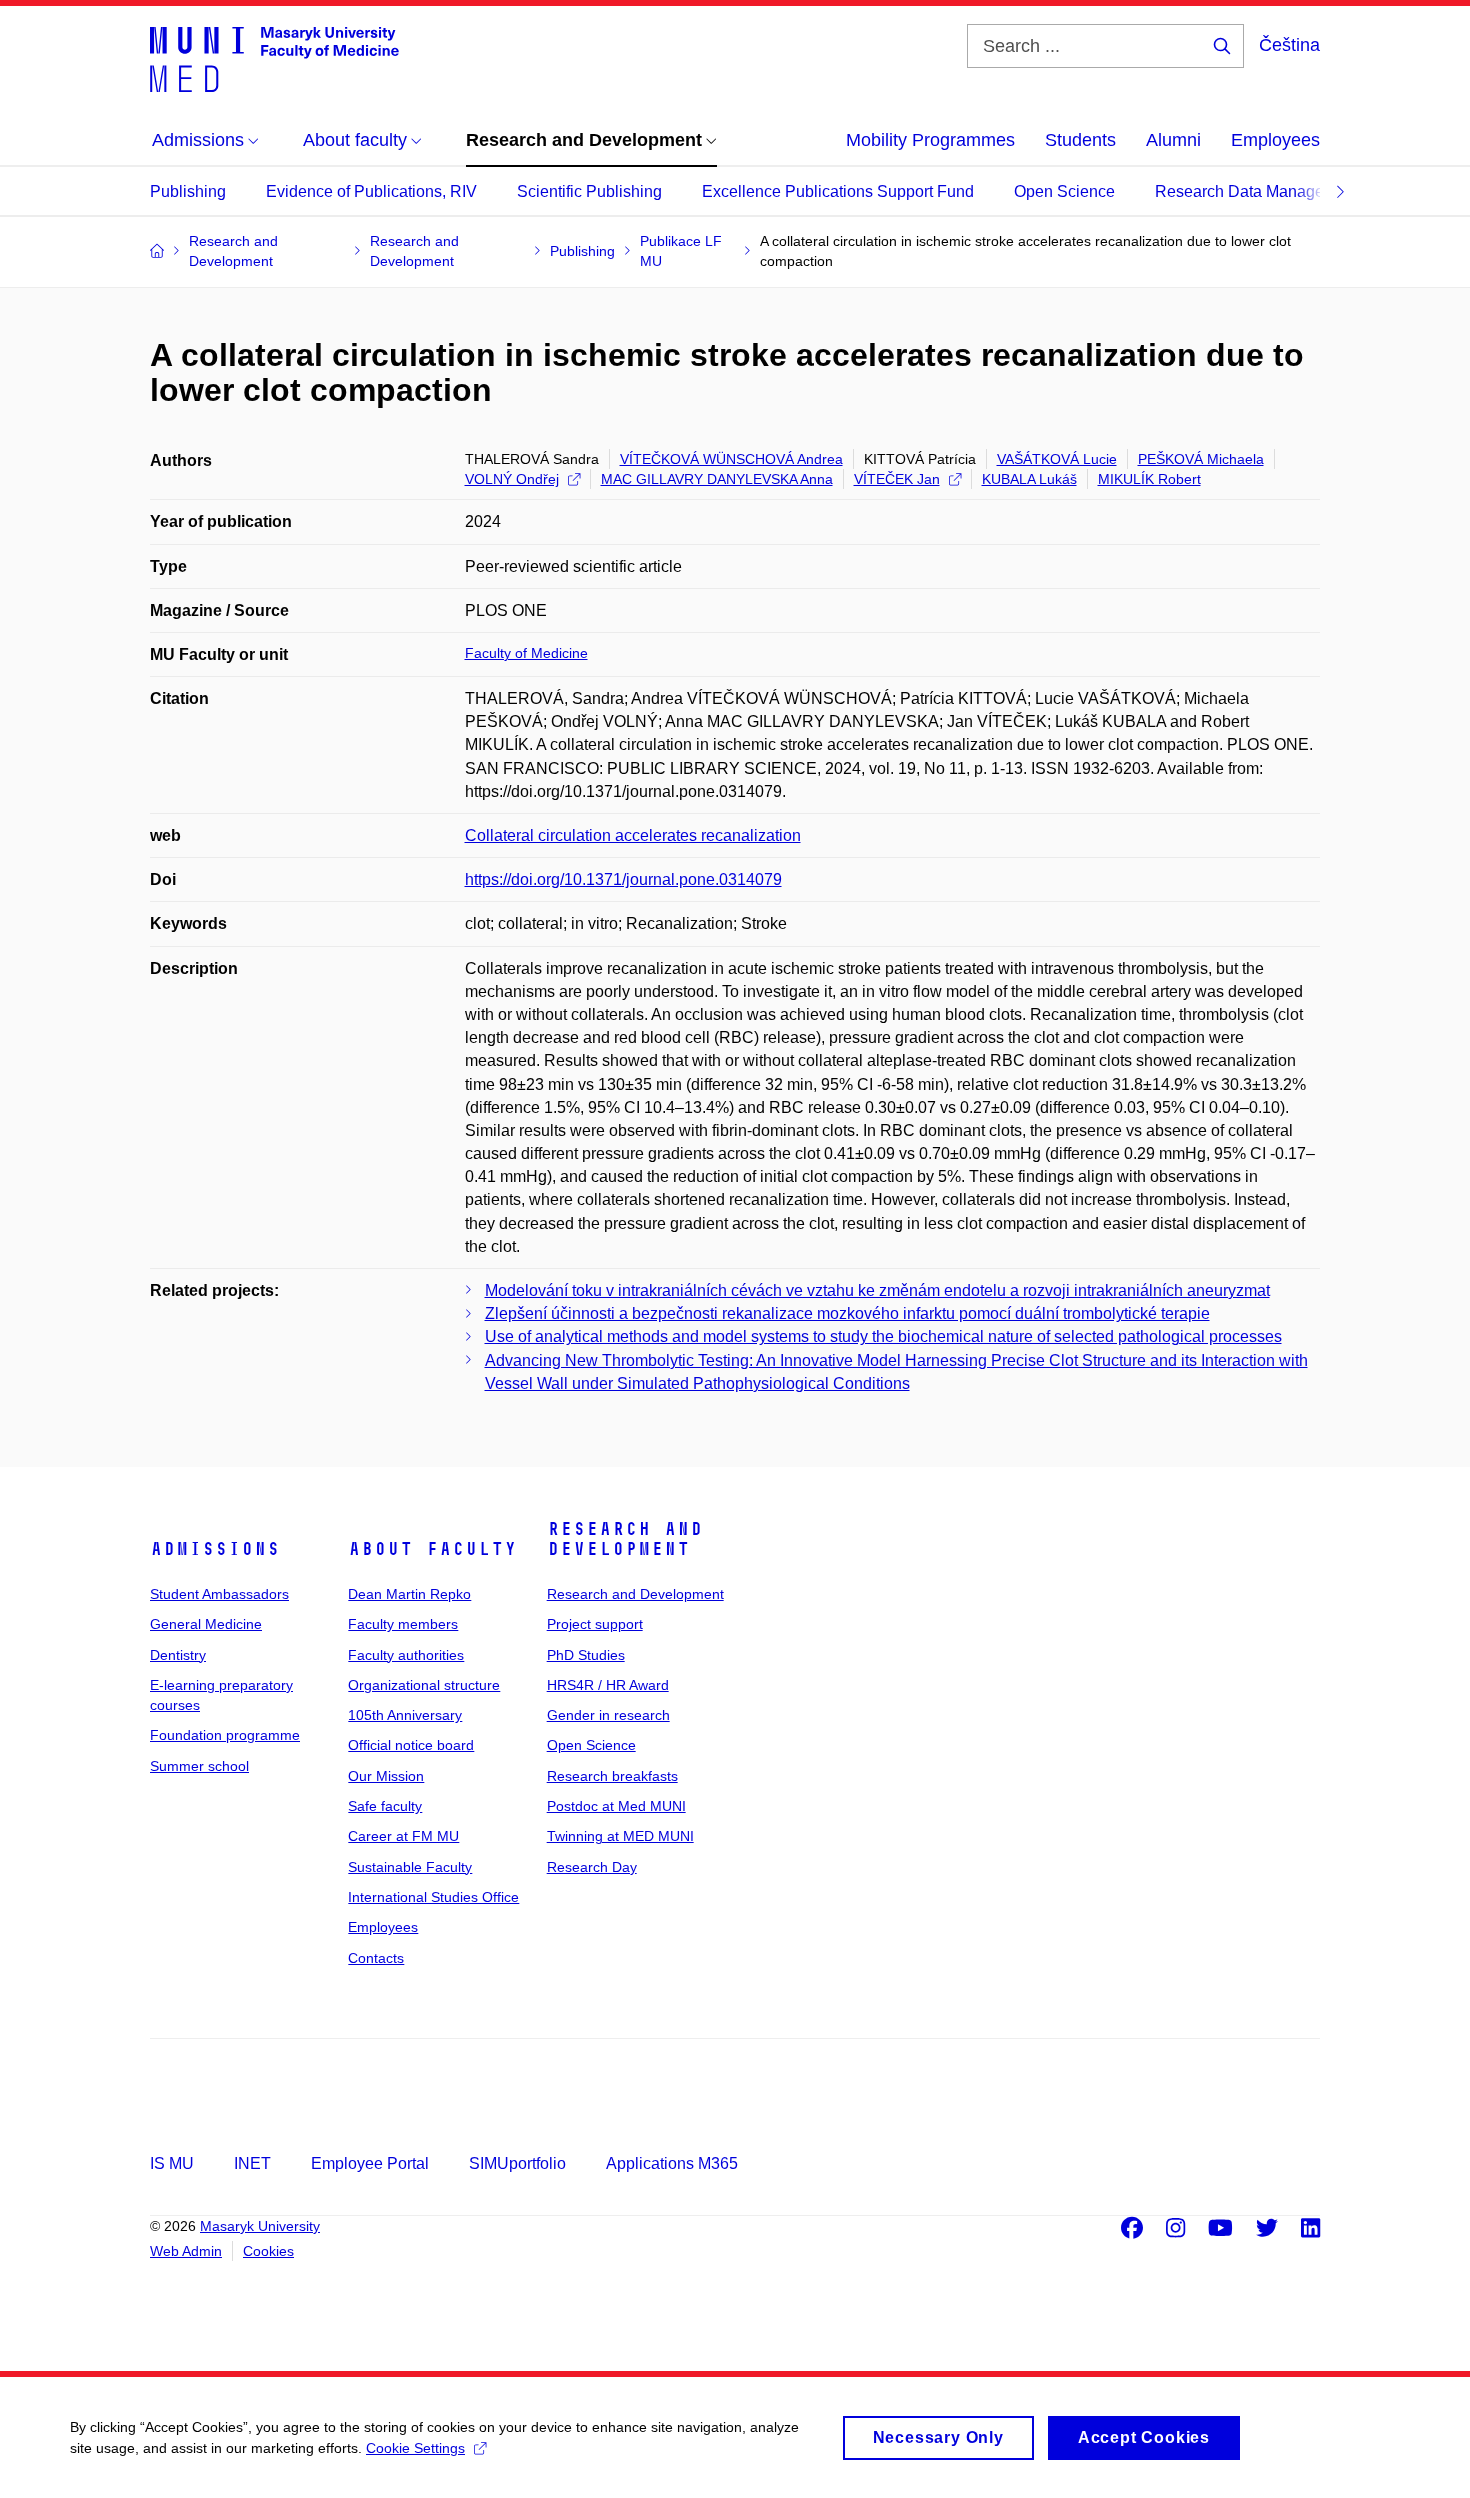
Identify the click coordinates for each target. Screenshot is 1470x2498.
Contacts (376, 1958)
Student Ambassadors (219, 1594)
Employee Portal (370, 2163)
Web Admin (186, 2251)
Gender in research (608, 1715)
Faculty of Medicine (526, 653)
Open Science (1064, 191)
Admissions (215, 1549)
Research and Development (625, 1539)
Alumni (1173, 140)
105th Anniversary (405, 1715)
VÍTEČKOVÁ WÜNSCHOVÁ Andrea (731, 459)
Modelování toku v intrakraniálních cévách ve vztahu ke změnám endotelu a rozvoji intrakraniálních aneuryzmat (877, 1290)
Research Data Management (1257, 191)
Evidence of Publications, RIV (371, 191)
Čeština (1289, 45)
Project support (595, 1624)
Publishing (188, 191)
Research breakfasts (612, 1776)
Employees (1275, 140)
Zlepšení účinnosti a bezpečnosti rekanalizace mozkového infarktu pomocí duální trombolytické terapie (847, 1313)
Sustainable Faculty (410, 1867)
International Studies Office (433, 1897)
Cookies (268, 2251)
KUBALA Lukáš (1029, 479)
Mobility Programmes (930, 140)
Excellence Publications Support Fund (838, 191)
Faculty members (403, 1624)
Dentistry (178, 1655)
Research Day (592, 1867)
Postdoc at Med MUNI (616, 1806)
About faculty (432, 1549)
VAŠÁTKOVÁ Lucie (1057, 459)
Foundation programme (225, 1735)
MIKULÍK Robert (1149, 479)
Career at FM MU (403, 1836)
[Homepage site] (274, 58)
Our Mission (386, 1776)
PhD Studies (586, 1655)
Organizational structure (424, 1685)
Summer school (199, 1766)
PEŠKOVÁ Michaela (1201, 459)
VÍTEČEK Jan (897, 479)
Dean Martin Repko (409, 1594)
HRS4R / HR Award (608, 1685)
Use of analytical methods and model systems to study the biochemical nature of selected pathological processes (883, 1336)
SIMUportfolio (517, 2163)
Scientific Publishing (589, 191)
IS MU (172, 2163)
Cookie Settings (415, 2448)
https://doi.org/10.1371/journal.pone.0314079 (623, 879)
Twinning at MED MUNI (620, 1836)
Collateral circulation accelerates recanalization (633, 835)
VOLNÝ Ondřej (512, 479)
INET (252, 2163)
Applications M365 (672, 2163)
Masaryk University (260, 2226)
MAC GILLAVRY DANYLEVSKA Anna (717, 479)
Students (1080, 140)
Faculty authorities (406, 1655)
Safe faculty (385, 1806)
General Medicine (206, 1624)
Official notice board (411, 1745)
